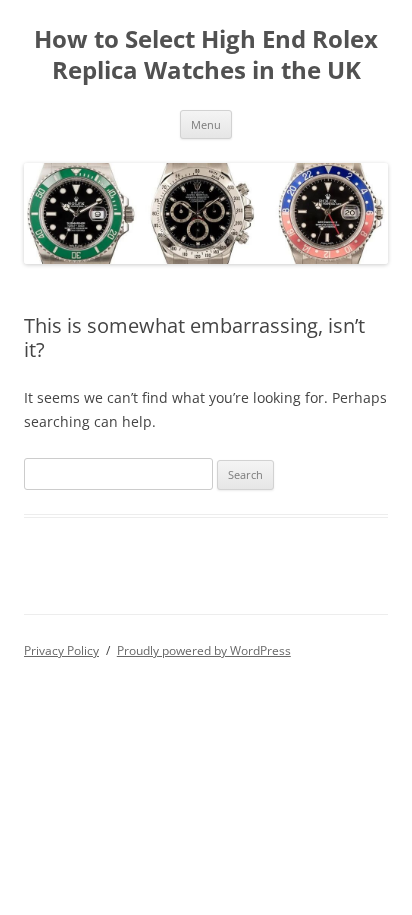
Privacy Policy (61, 650)
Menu (206, 124)
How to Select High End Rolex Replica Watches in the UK (206, 55)
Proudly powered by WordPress (204, 650)
